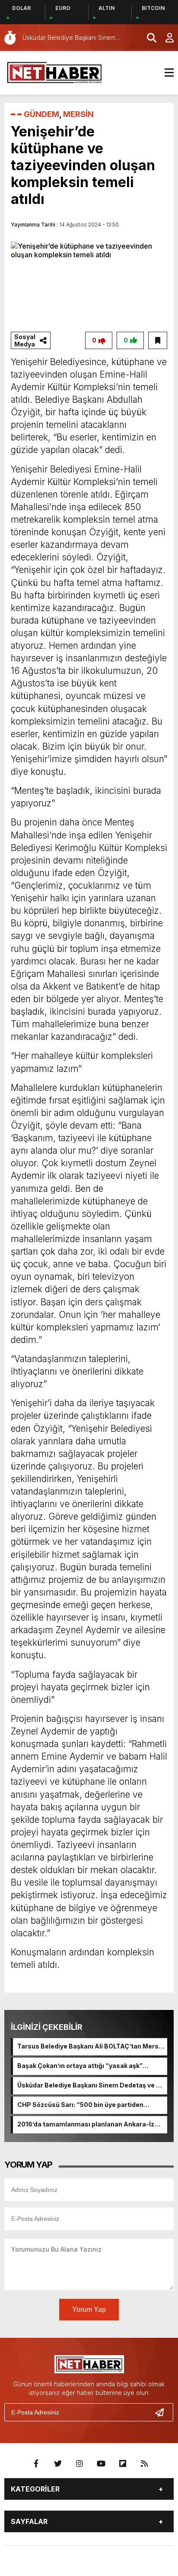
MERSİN (78, 114)
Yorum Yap (89, 2309)
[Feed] (144, 2464)
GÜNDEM (41, 114)
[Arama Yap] (148, 38)
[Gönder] (163, 2412)
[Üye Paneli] (165, 38)
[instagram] (79, 2464)
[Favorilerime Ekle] (158, 340)
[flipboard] (123, 2464)
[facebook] (36, 2464)
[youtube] (101, 2464)
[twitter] (58, 2464)
